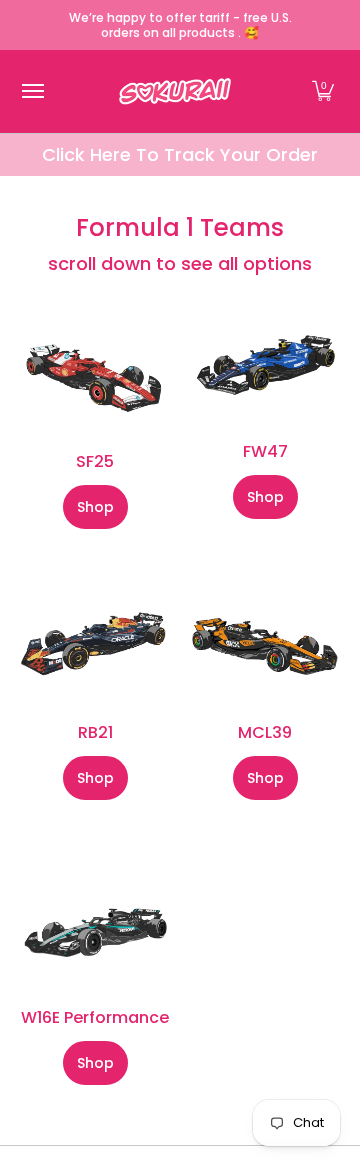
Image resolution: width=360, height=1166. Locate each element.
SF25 (95, 461)
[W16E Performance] (95, 925)
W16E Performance (95, 1017)
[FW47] (265, 366)
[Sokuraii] (175, 91)
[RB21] (95, 646)
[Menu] (32, 91)
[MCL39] (265, 647)
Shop (95, 507)
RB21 (95, 732)
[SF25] (95, 372)
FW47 (265, 451)
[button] (323, 91)
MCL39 (265, 732)
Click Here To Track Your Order (180, 154)
